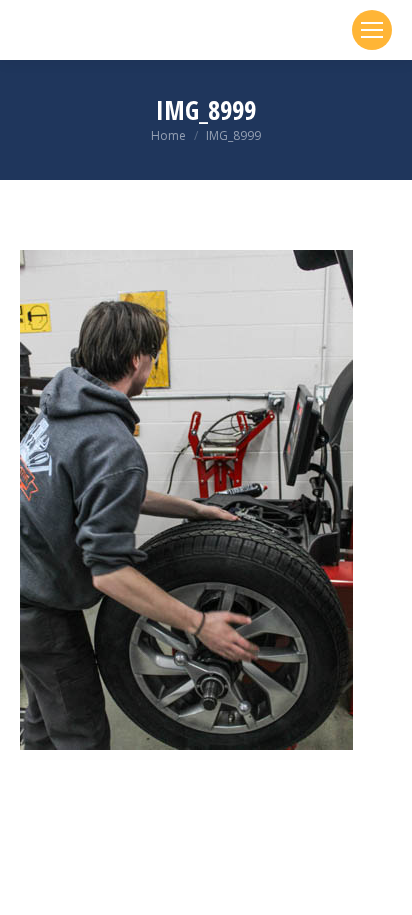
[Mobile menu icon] (372, 30)
